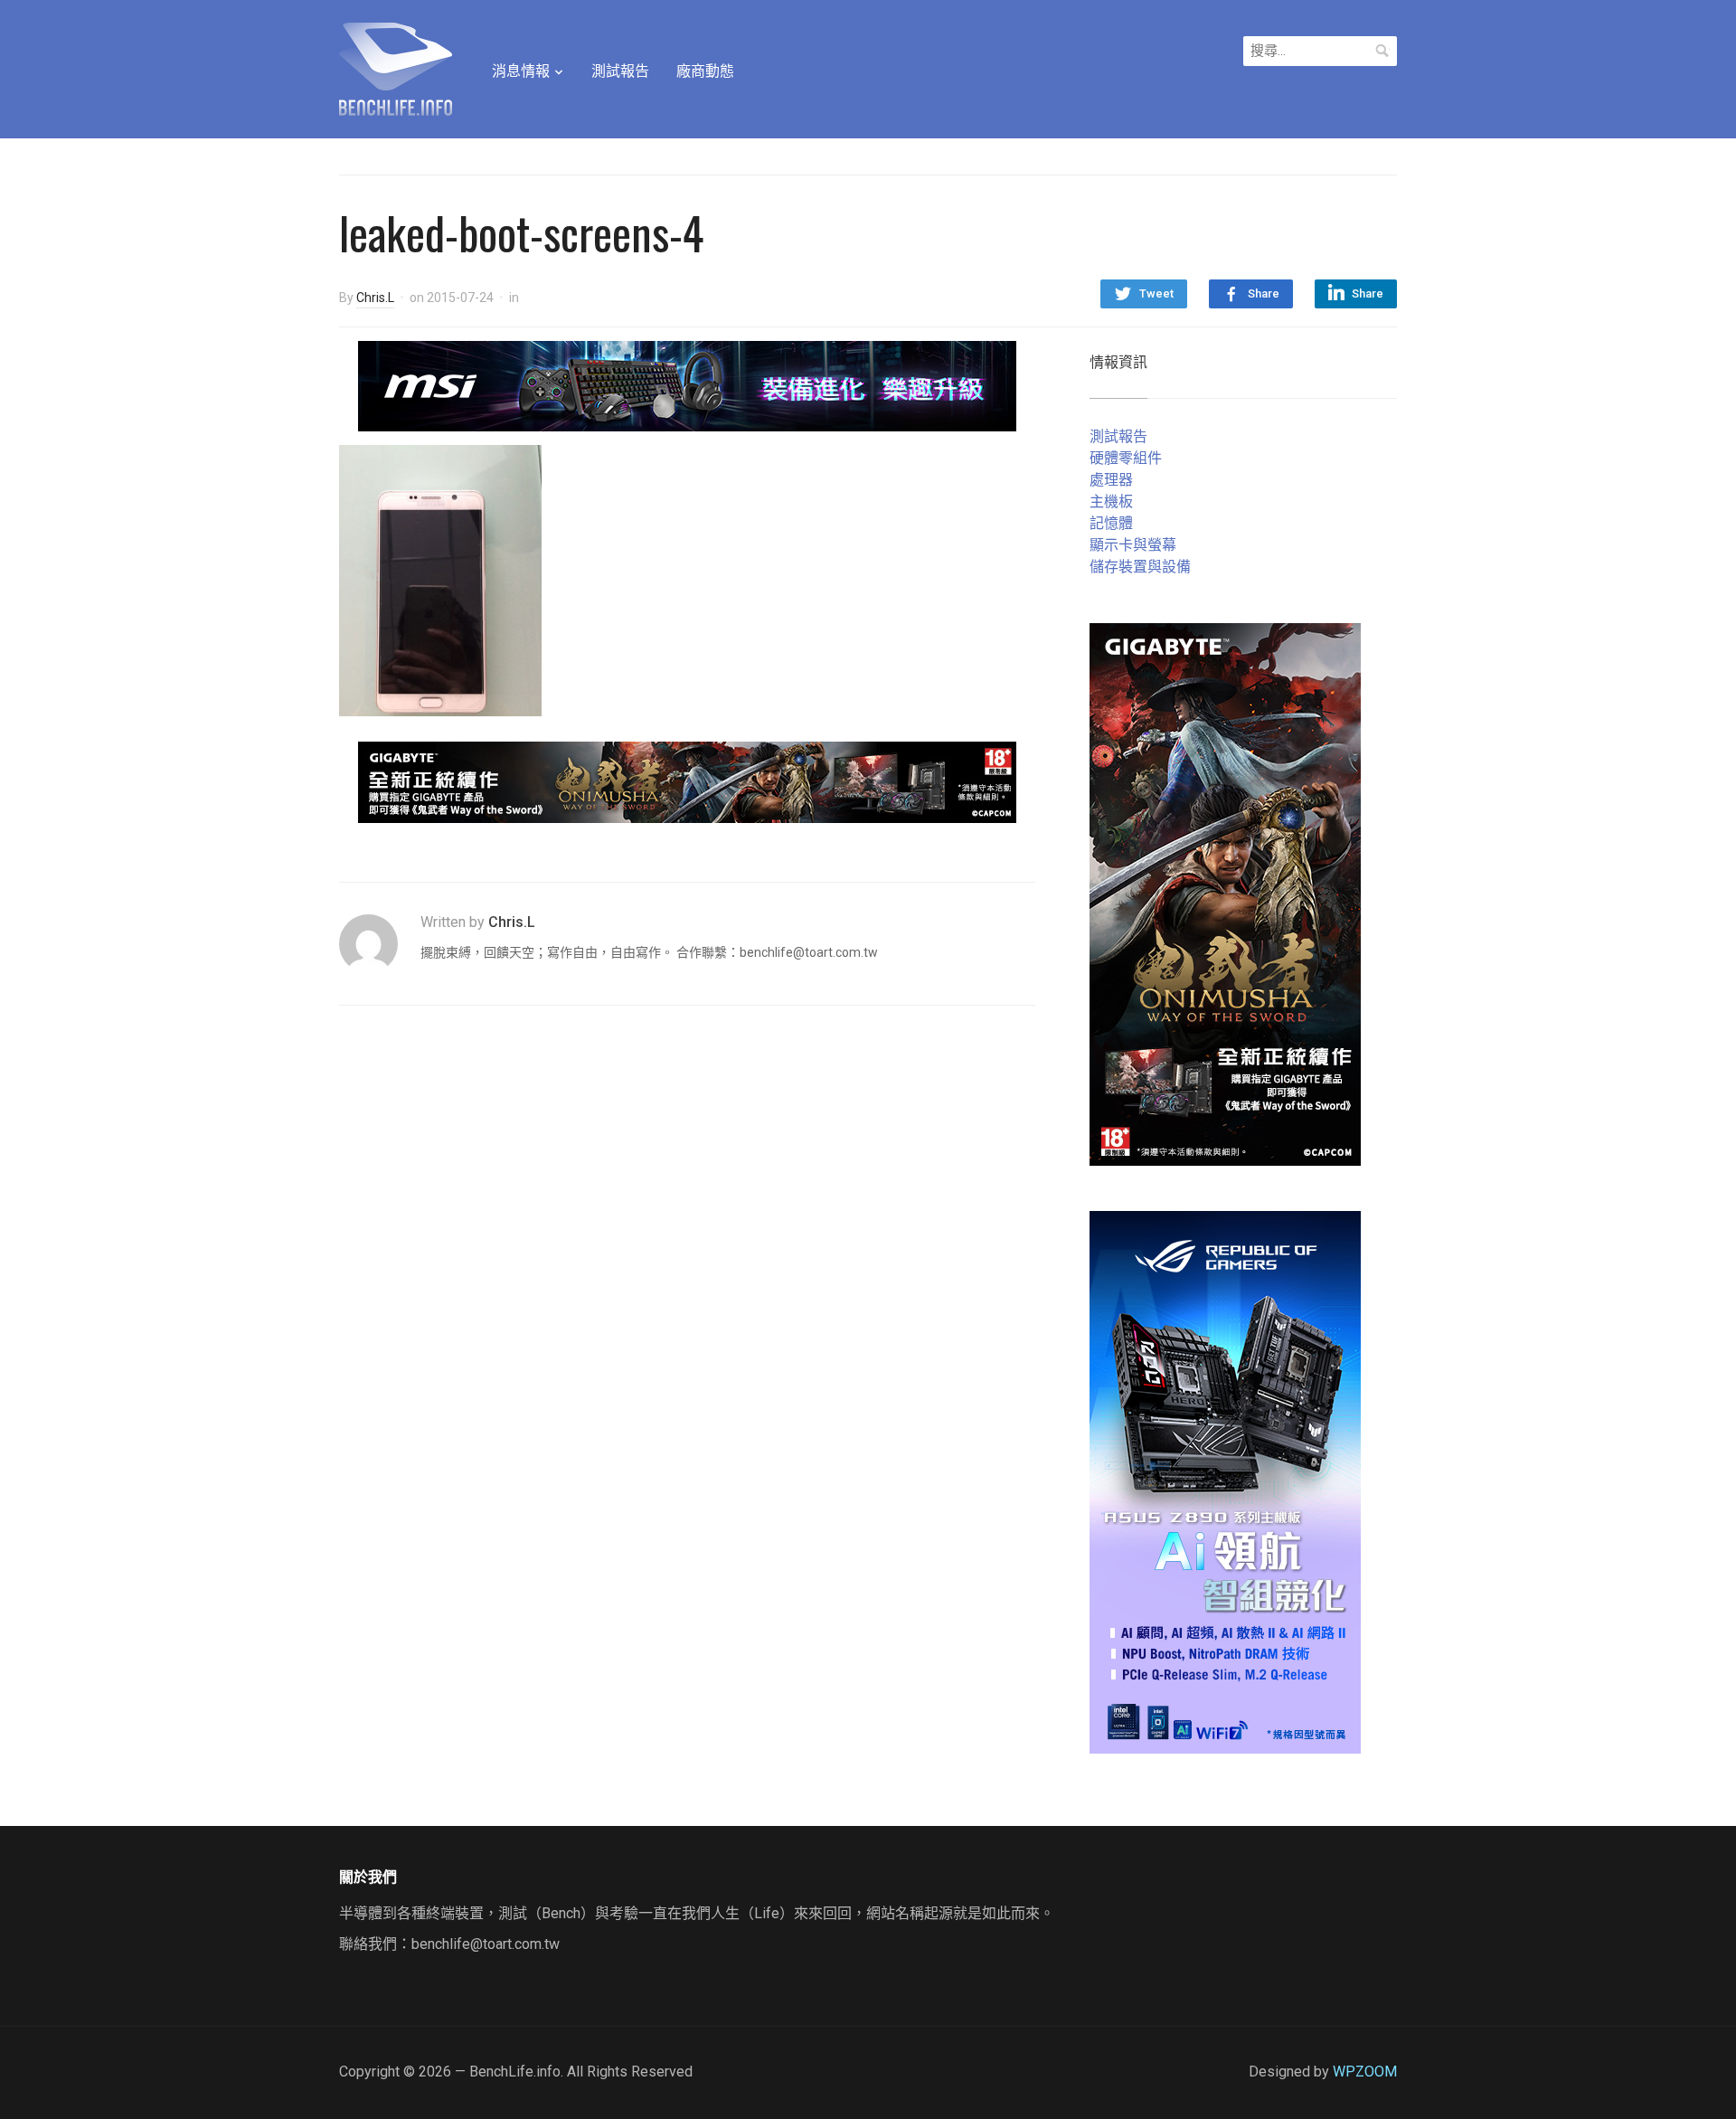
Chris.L (375, 298)
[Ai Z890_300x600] (1225, 1481)
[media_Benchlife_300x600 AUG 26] (1225, 893)
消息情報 (521, 71)
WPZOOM (1365, 2072)
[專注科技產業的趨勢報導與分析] (396, 67)
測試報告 (620, 71)
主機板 (1111, 501)
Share (1264, 293)
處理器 (1111, 480)
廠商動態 (705, 71)
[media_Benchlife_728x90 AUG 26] (687, 781)
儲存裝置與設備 (1140, 567)
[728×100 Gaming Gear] (687, 385)
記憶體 (1111, 523)
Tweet (1156, 293)
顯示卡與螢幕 (1133, 545)
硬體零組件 (1126, 458)
